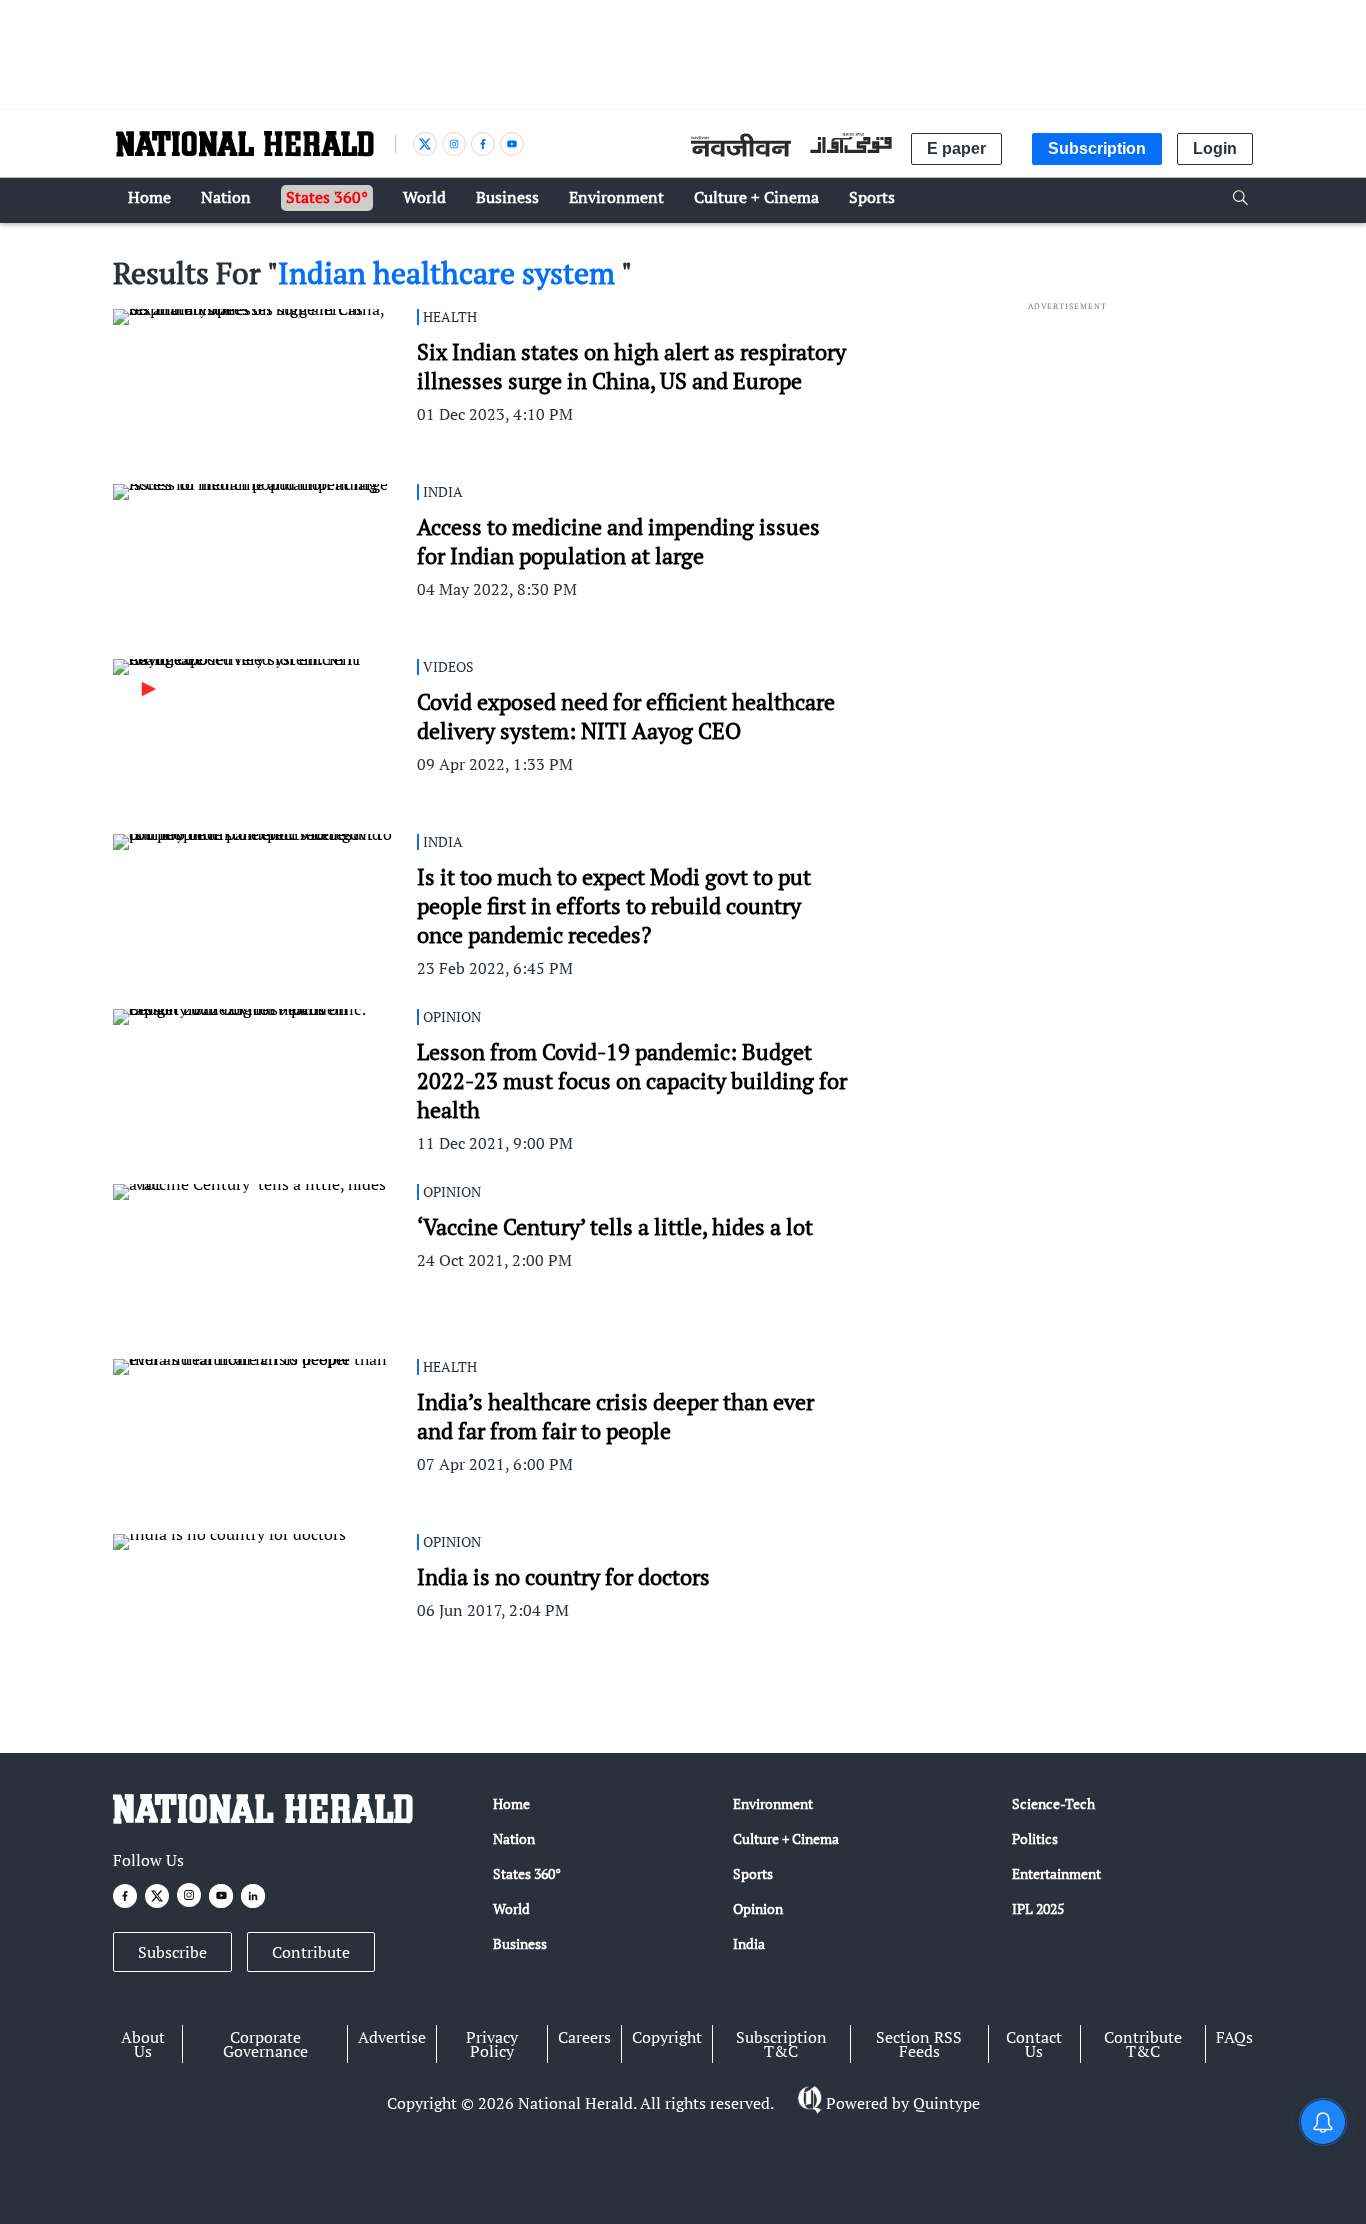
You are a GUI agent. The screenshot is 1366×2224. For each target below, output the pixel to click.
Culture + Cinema (786, 1838)
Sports (753, 1873)
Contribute (311, 1952)
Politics (1035, 1838)
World (511, 1908)
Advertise (392, 2037)
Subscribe (172, 1952)
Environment (773, 1803)
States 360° (527, 1873)
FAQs (1234, 2037)
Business (520, 1943)
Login (1215, 148)
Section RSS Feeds (919, 2044)
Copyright (667, 2037)
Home (511, 1803)
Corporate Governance (265, 2044)
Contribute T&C (1143, 2044)
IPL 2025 (1038, 1908)
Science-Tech (1053, 1803)
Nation (514, 1838)
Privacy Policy (492, 2044)
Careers (584, 2037)
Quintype (946, 2103)
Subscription (1097, 148)
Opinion (758, 1908)
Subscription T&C (781, 2044)
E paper (956, 148)
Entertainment (1056, 1873)
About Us (143, 2044)
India (749, 1943)
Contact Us (1034, 2044)
